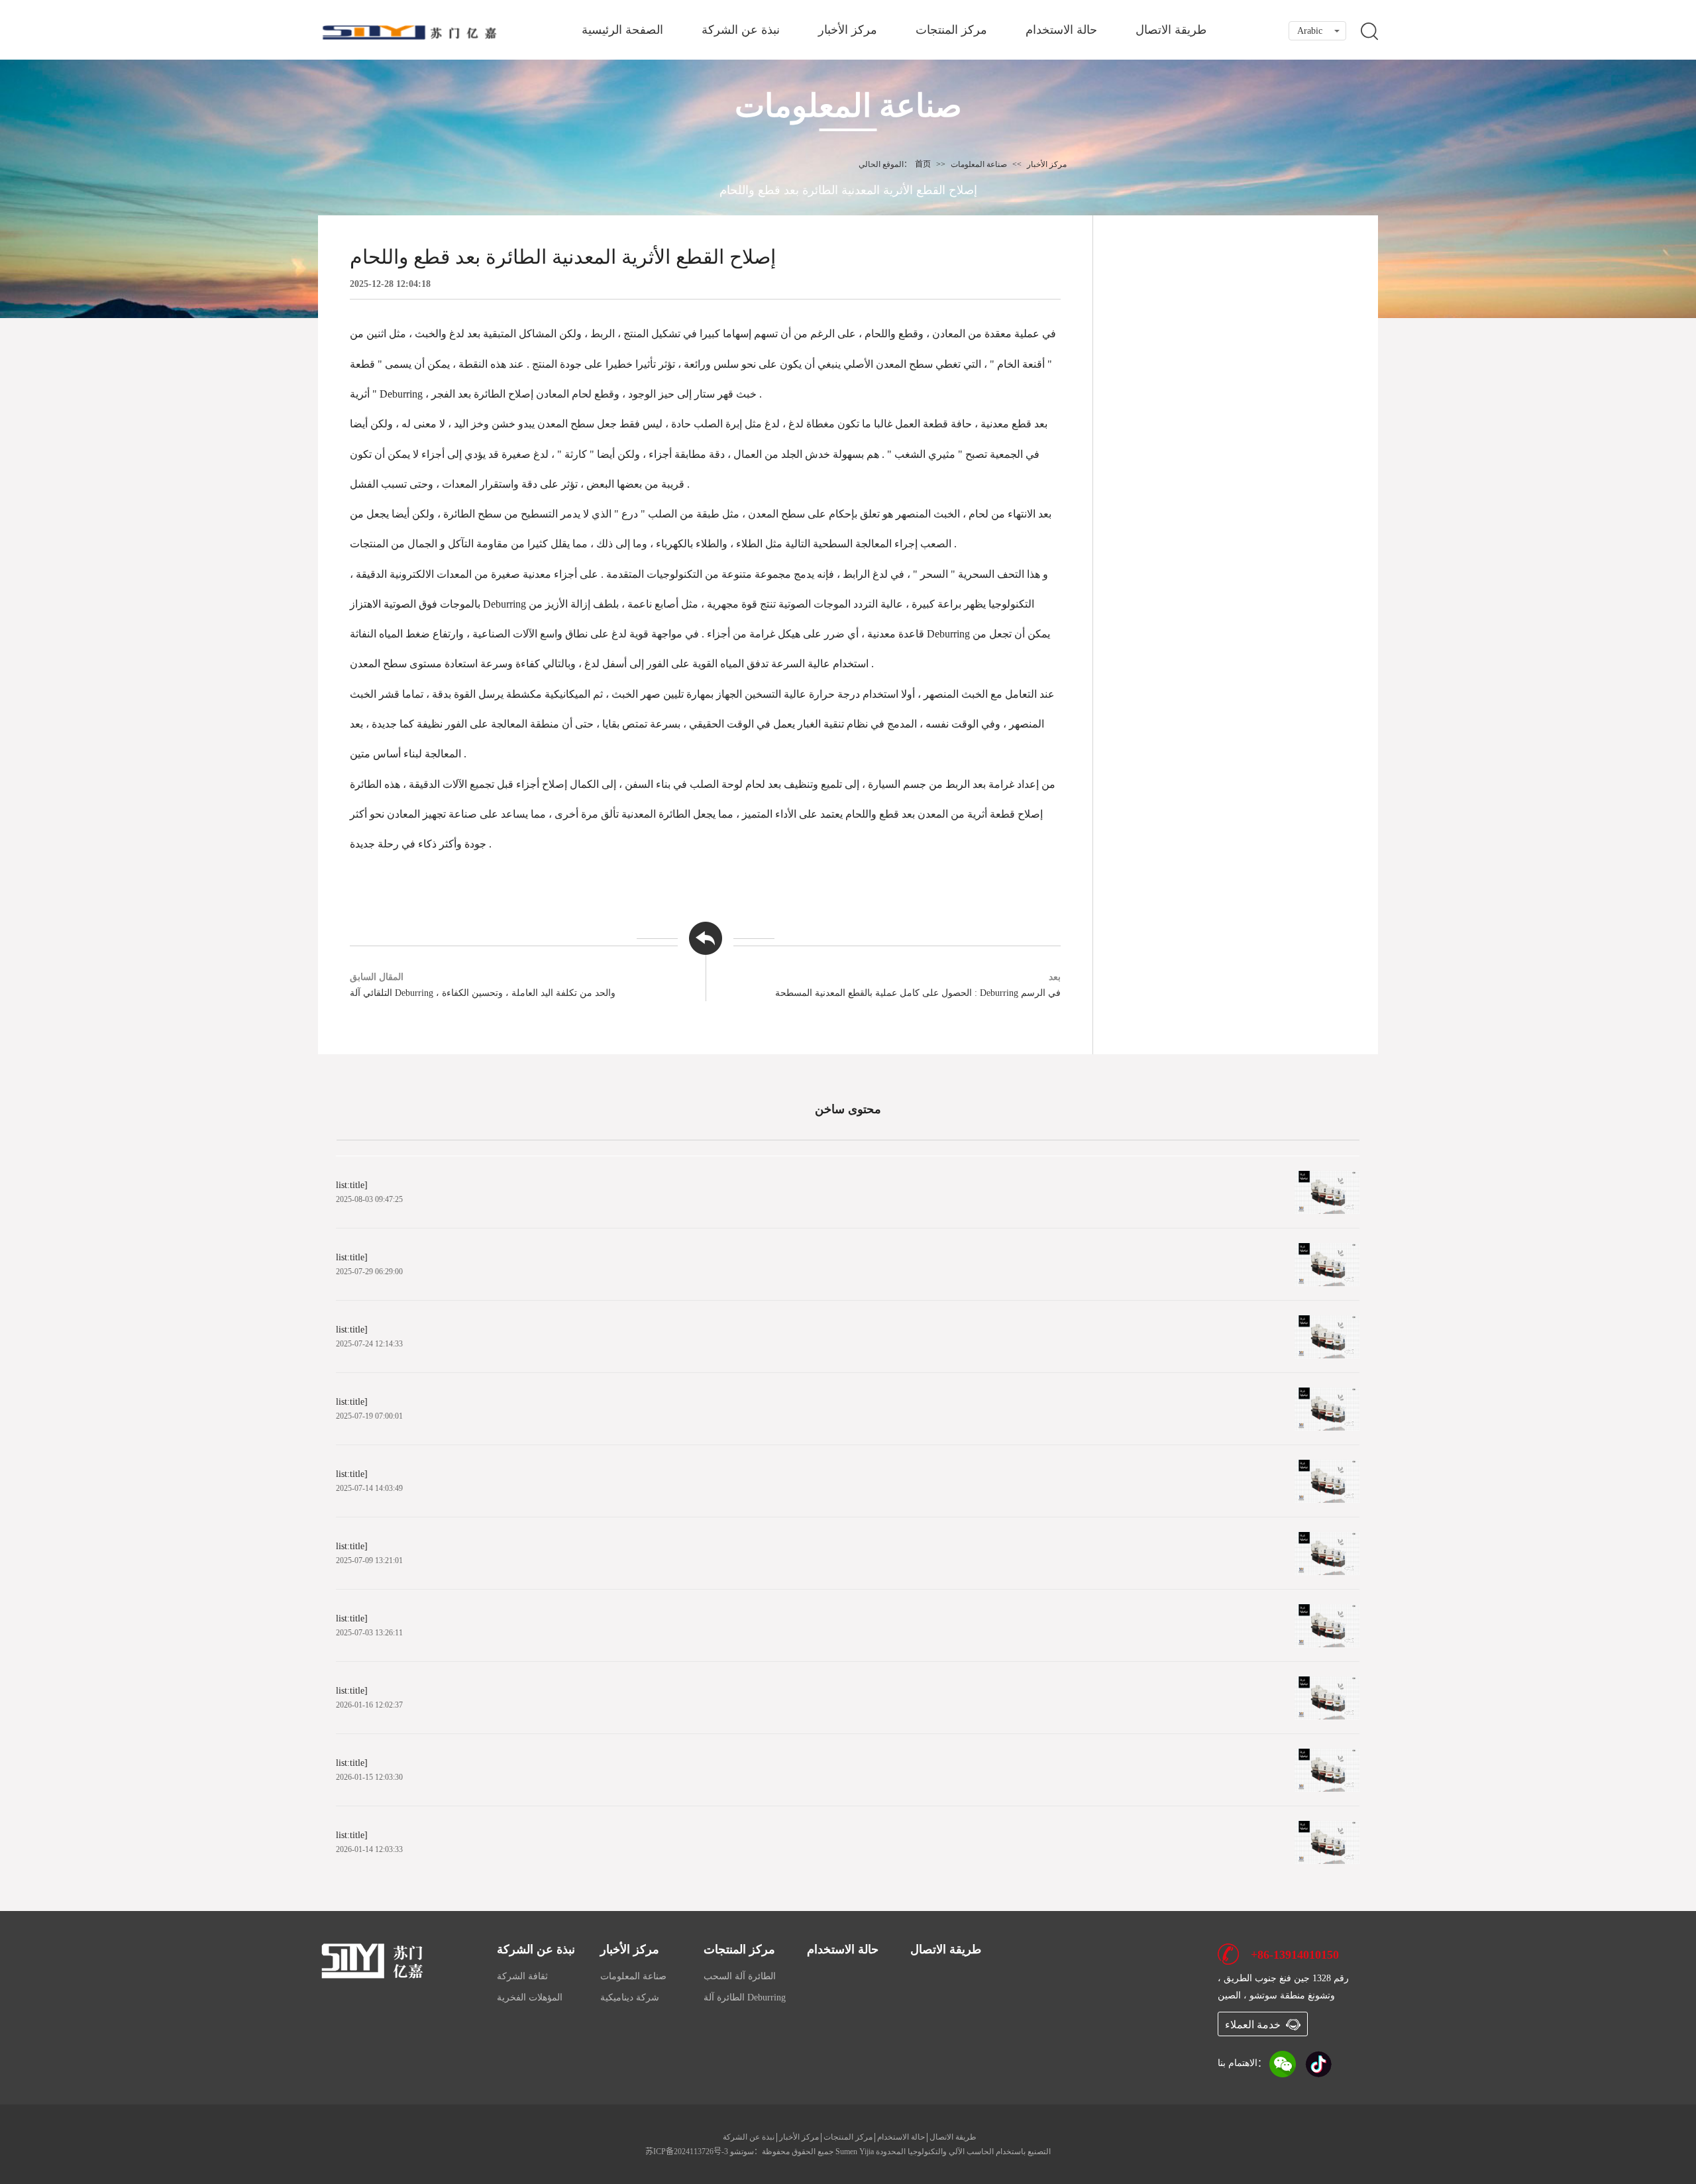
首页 (923, 164)
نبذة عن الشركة (741, 30)
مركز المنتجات (951, 30)
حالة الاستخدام (1061, 30)
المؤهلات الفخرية (530, 1997)
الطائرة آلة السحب (740, 1976)
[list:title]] (1327, 1192)
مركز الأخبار (848, 30)
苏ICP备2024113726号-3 (687, 2152)
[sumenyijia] (374, 1960)
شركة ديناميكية (630, 1997)
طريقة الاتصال (1171, 30)
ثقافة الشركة (522, 1976)
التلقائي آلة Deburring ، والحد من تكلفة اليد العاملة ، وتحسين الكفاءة (483, 993)
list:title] (352, 1185)
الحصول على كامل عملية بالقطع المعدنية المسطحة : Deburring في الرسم (918, 993)
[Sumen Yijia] (411, 32)
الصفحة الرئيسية (622, 30)
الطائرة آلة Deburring (745, 1997)
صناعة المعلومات (979, 164)
